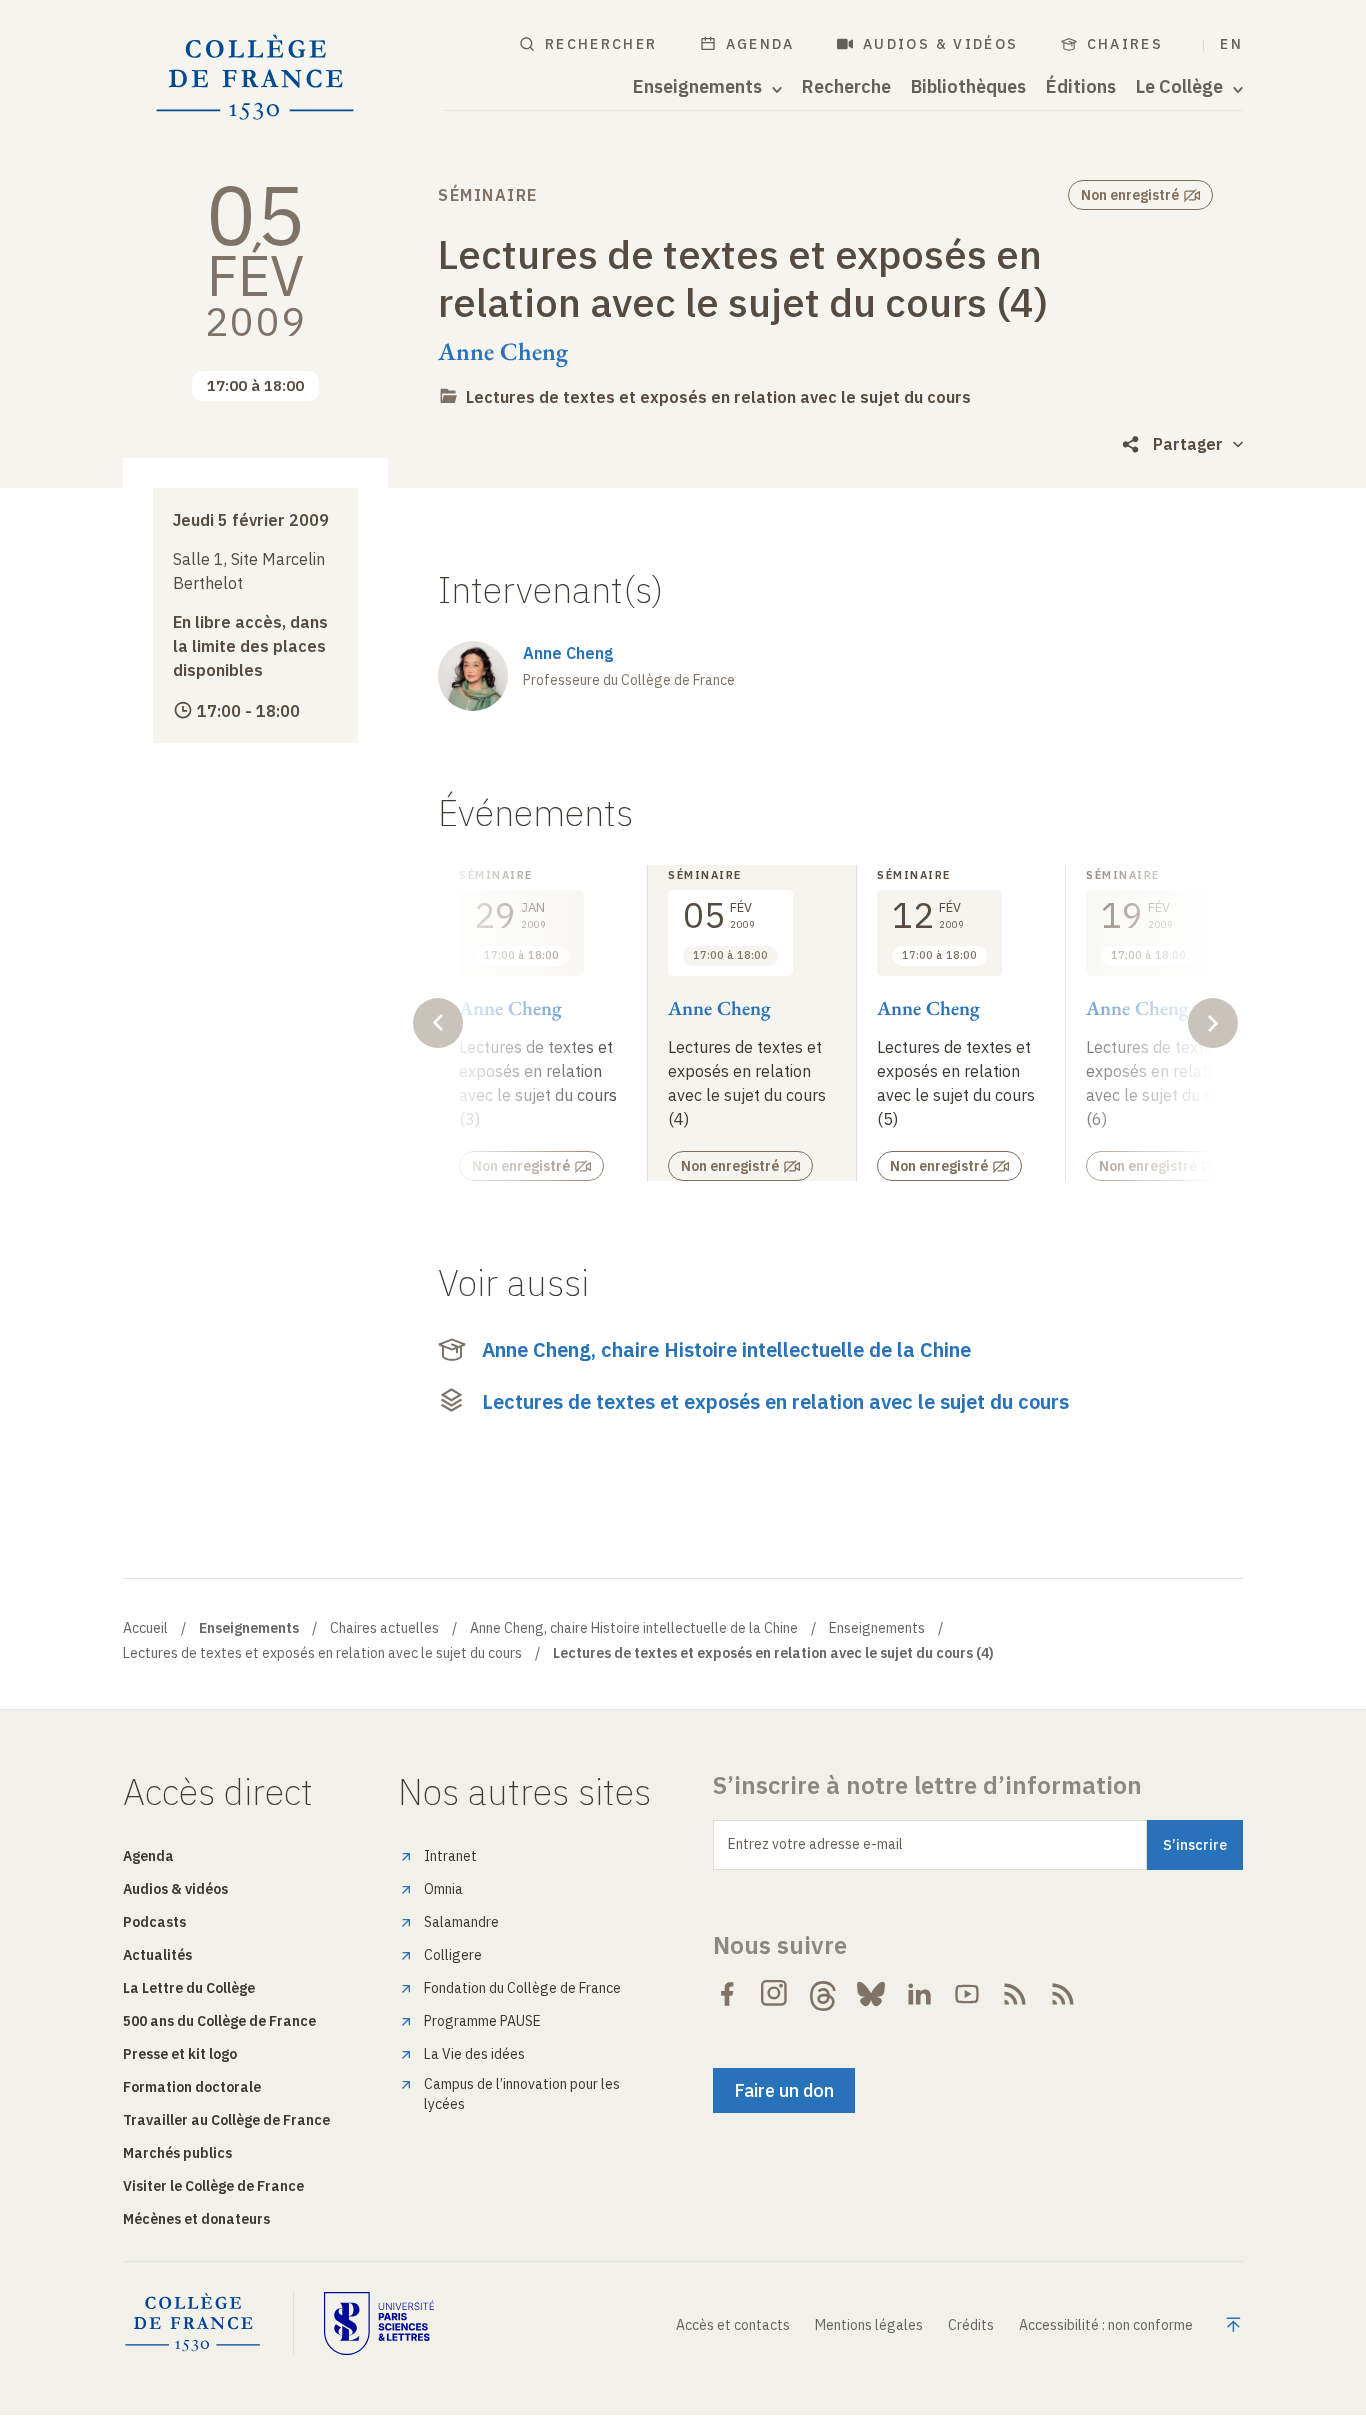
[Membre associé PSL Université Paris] (379, 2323)
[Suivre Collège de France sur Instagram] (775, 1994)
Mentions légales (869, 2325)
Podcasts (154, 1922)
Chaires (1125, 44)
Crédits (971, 2325)
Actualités (157, 1955)
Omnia (443, 1889)
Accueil (145, 1628)
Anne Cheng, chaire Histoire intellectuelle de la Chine (726, 1349)
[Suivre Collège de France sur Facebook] (727, 1994)
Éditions (1081, 87)
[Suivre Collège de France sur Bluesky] (871, 1994)
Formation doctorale (192, 2087)
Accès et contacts (733, 2325)
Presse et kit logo (180, 2054)
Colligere (453, 1955)
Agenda (760, 44)
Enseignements (877, 1628)
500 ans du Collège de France (219, 2021)
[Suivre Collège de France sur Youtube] (967, 1994)
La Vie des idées (474, 2054)
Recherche (846, 87)
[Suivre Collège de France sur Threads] (823, 1994)
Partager (1188, 444)
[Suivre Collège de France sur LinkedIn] (919, 1994)
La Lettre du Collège (189, 1988)
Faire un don (784, 2090)
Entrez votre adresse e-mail (815, 1844)
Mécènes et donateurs (196, 2219)
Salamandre (461, 1922)
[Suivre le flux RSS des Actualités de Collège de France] (1015, 1994)
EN (1231, 44)
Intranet (450, 1856)
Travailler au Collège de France (226, 2120)
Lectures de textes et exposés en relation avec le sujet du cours (718, 397)
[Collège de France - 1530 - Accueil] (255, 78)
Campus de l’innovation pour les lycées (522, 2094)
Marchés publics (177, 2153)
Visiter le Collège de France (213, 2186)
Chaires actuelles (384, 1628)
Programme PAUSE (482, 2021)
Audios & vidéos (941, 44)
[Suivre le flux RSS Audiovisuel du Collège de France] (1063, 1994)
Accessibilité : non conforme (1106, 2325)
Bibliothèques (968, 87)
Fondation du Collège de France (522, 1988)
